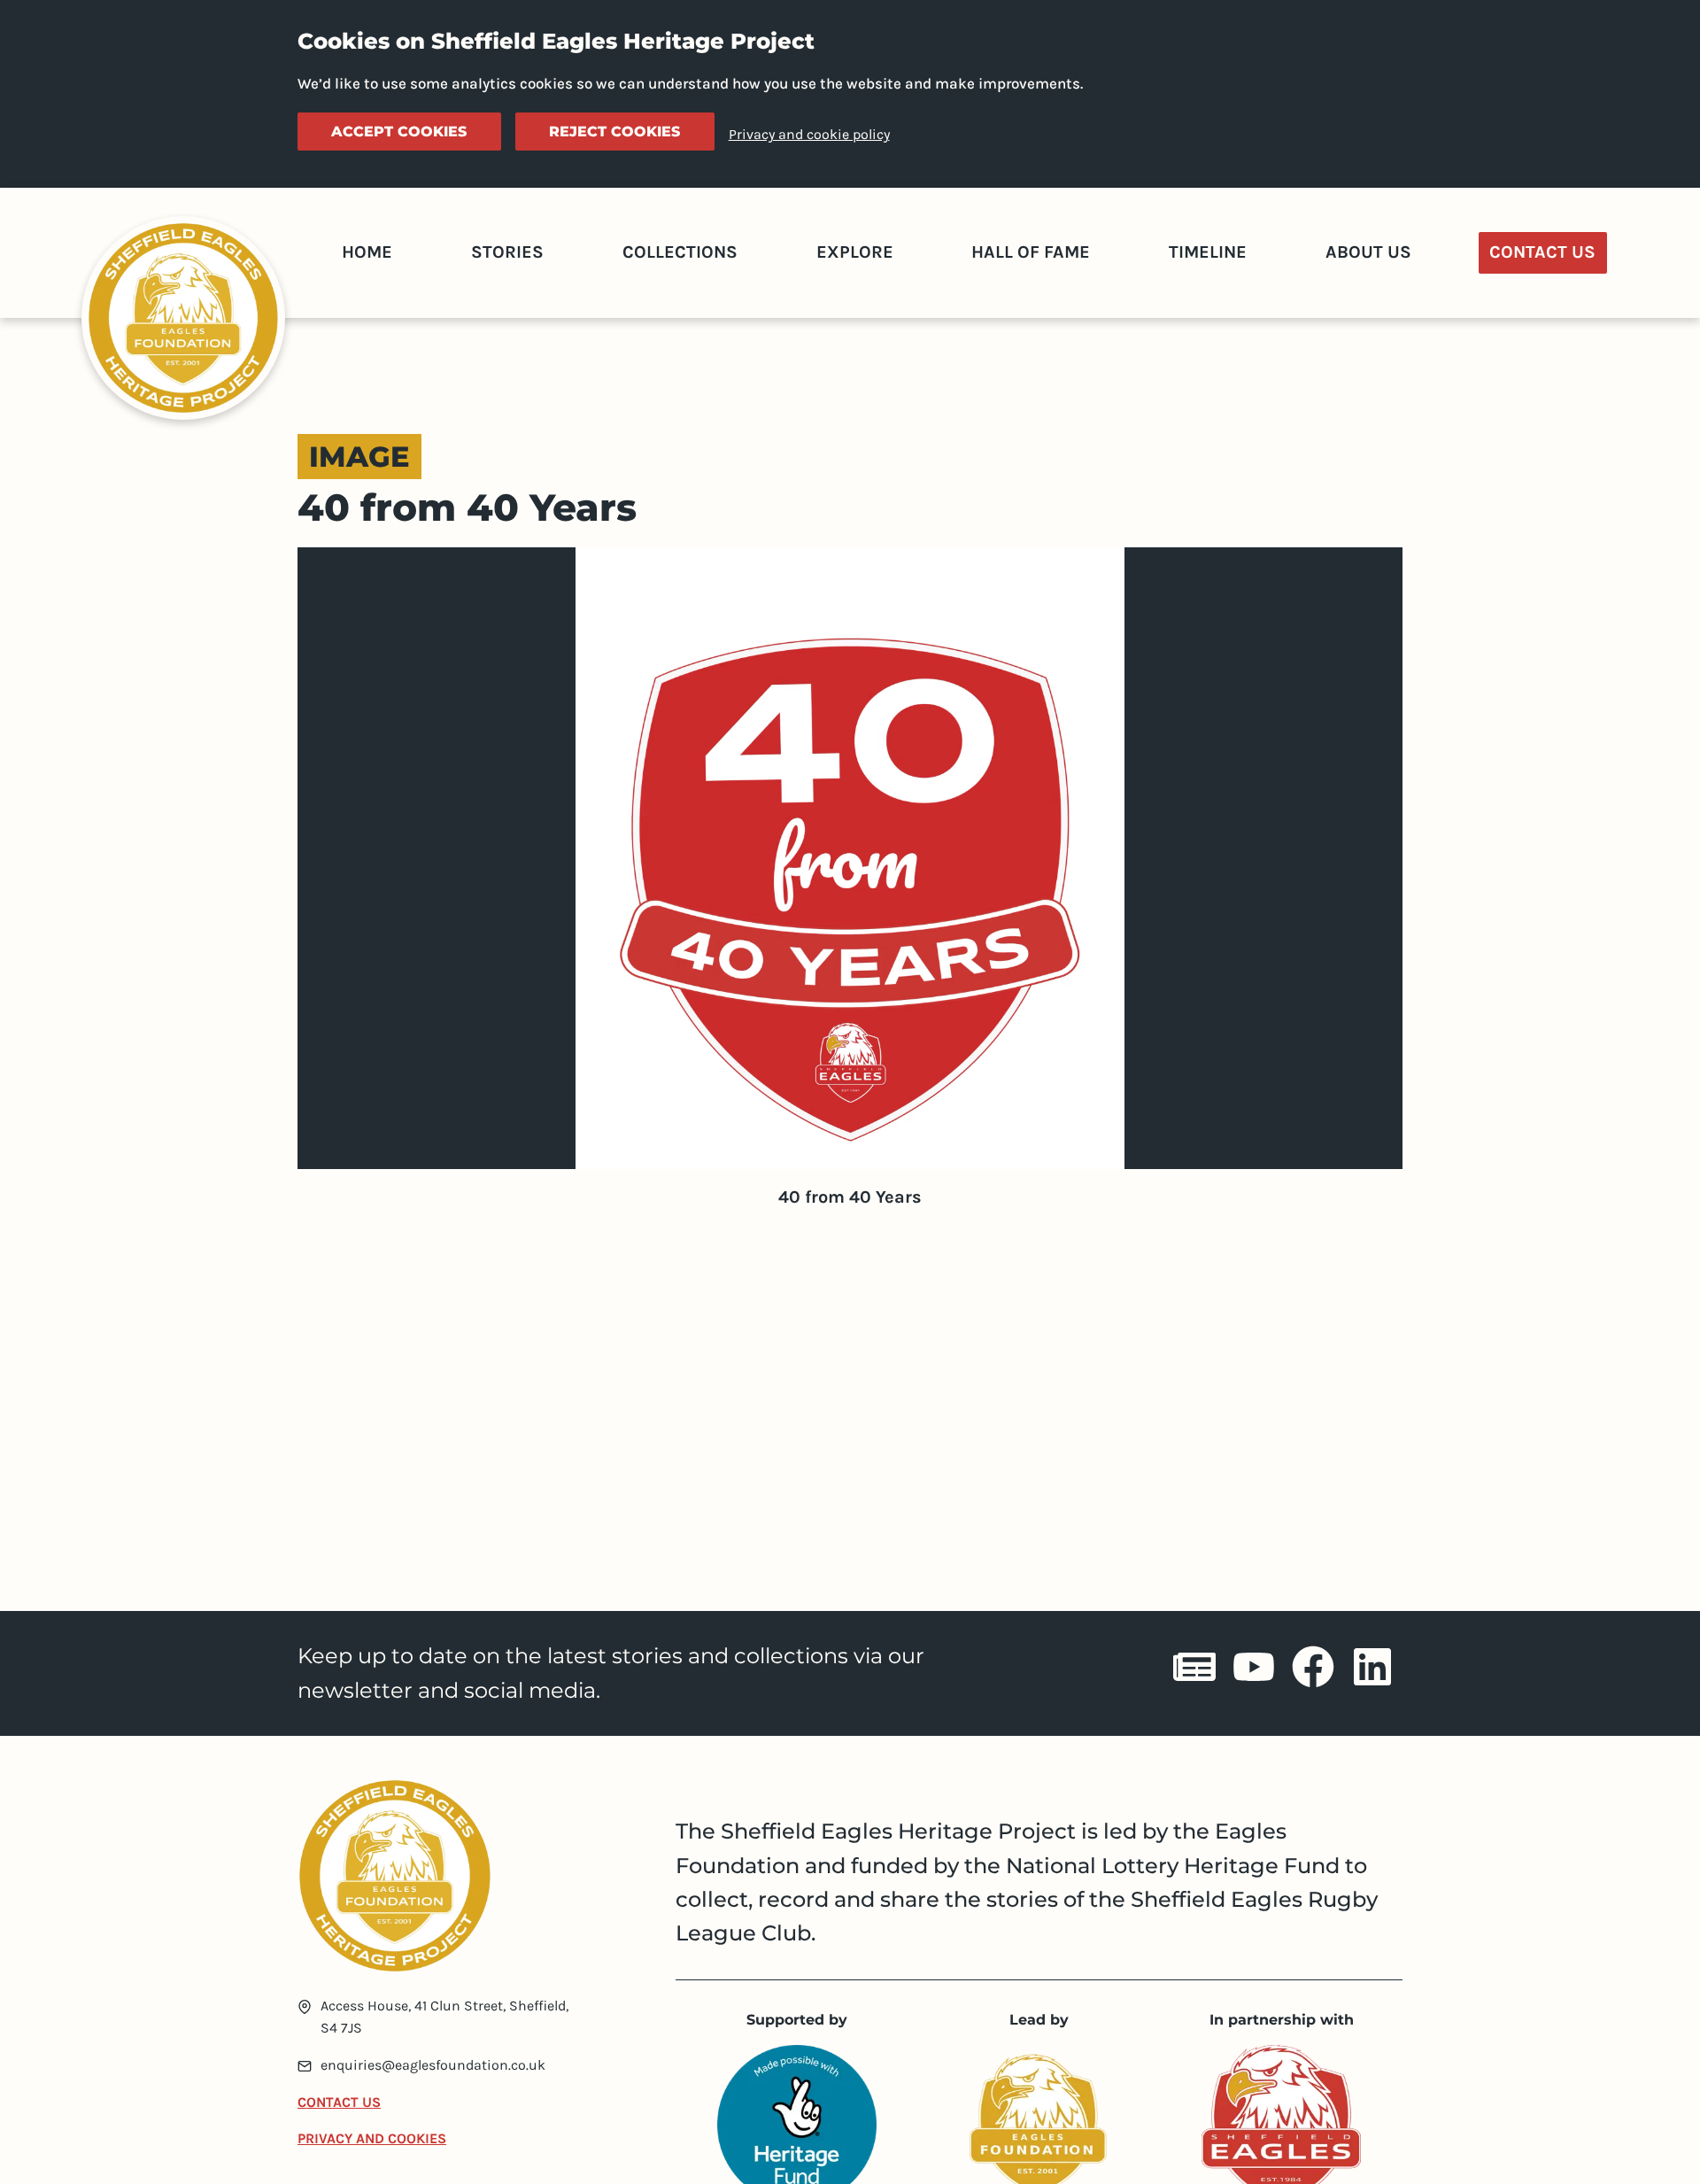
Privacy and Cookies (372, 2138)
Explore (855, 252)
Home (367, 252)
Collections (680, 252)
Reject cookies (614, 132)
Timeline (1208, 252)
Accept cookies (399, 132)
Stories (507, 252)
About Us (1368, 252)
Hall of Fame (1031, 252)
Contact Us (1542, 252)
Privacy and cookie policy (809, 134)
